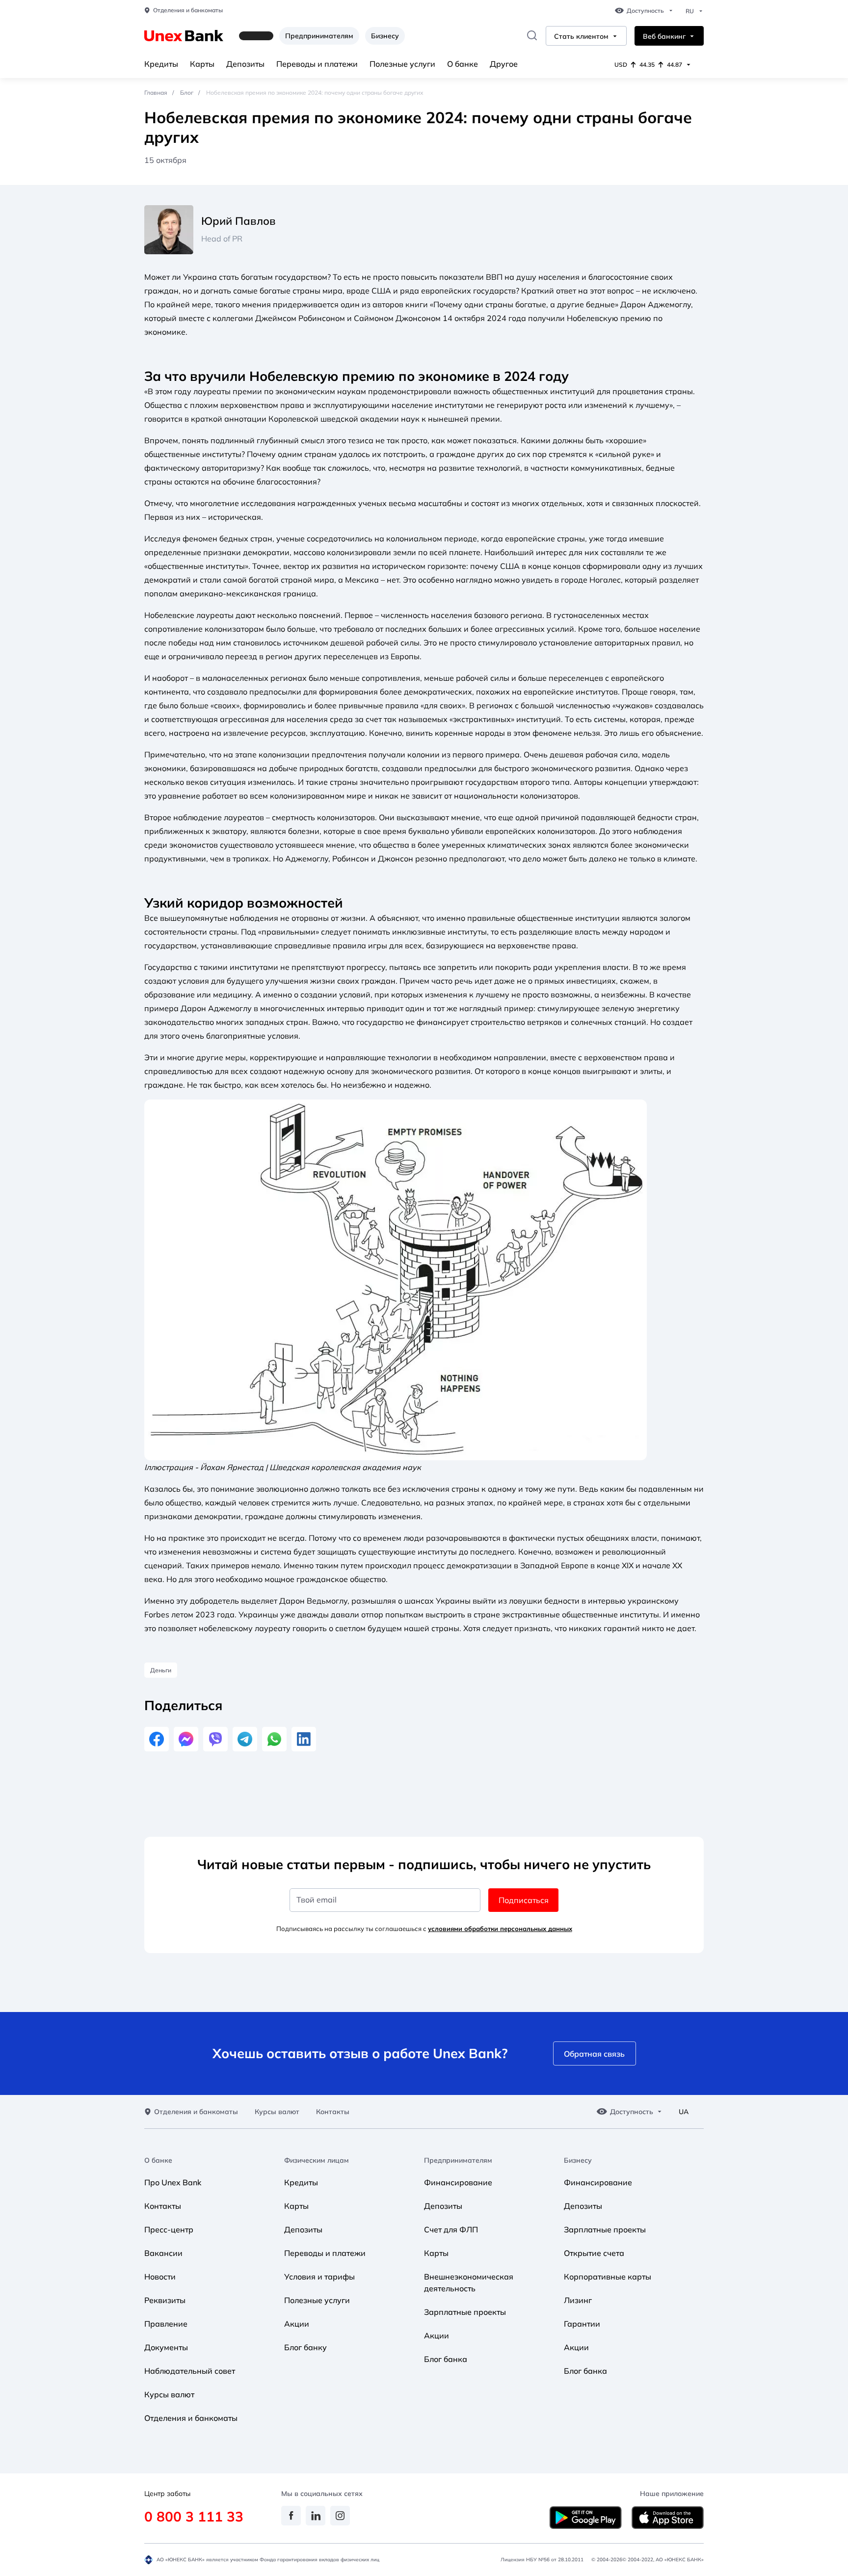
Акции (297, 2324)
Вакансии (163, 2253)
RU (690, 11)
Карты (202, 64)
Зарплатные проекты (465, 2312)
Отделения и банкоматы (188, 10)
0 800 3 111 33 (194, 2516)
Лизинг (578, 2300)
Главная (156, 93)
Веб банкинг (664, 37)
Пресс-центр (169, 2229)
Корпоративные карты (608, 2277)
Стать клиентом (581, 37)
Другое (504, 64)
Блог (187, 93)
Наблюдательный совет (190, 2371)
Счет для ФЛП (451, 2229)
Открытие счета (594, 2253)
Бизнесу (385, 36)
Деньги (161, 1670)
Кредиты (161, 64)
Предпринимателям (319, 36)
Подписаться (524, 1900)
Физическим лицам (317, 2160)
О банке (463, 64)
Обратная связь (594, 2054)
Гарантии (582, 2324)
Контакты (333, 2112)
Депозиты (245, 64)
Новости (160, 2277)
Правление (166, 2324)
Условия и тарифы (319, 2277)
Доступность (645, 11)
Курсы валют (277, 2112)
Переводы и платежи (317, 64)
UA (684, 2112)
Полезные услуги (402, 64)
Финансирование (458, 2182)
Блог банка (446, 2359)
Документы (166, 2347)
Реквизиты (165, 2300)
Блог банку (305, 2347)
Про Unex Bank (173, 2182)
